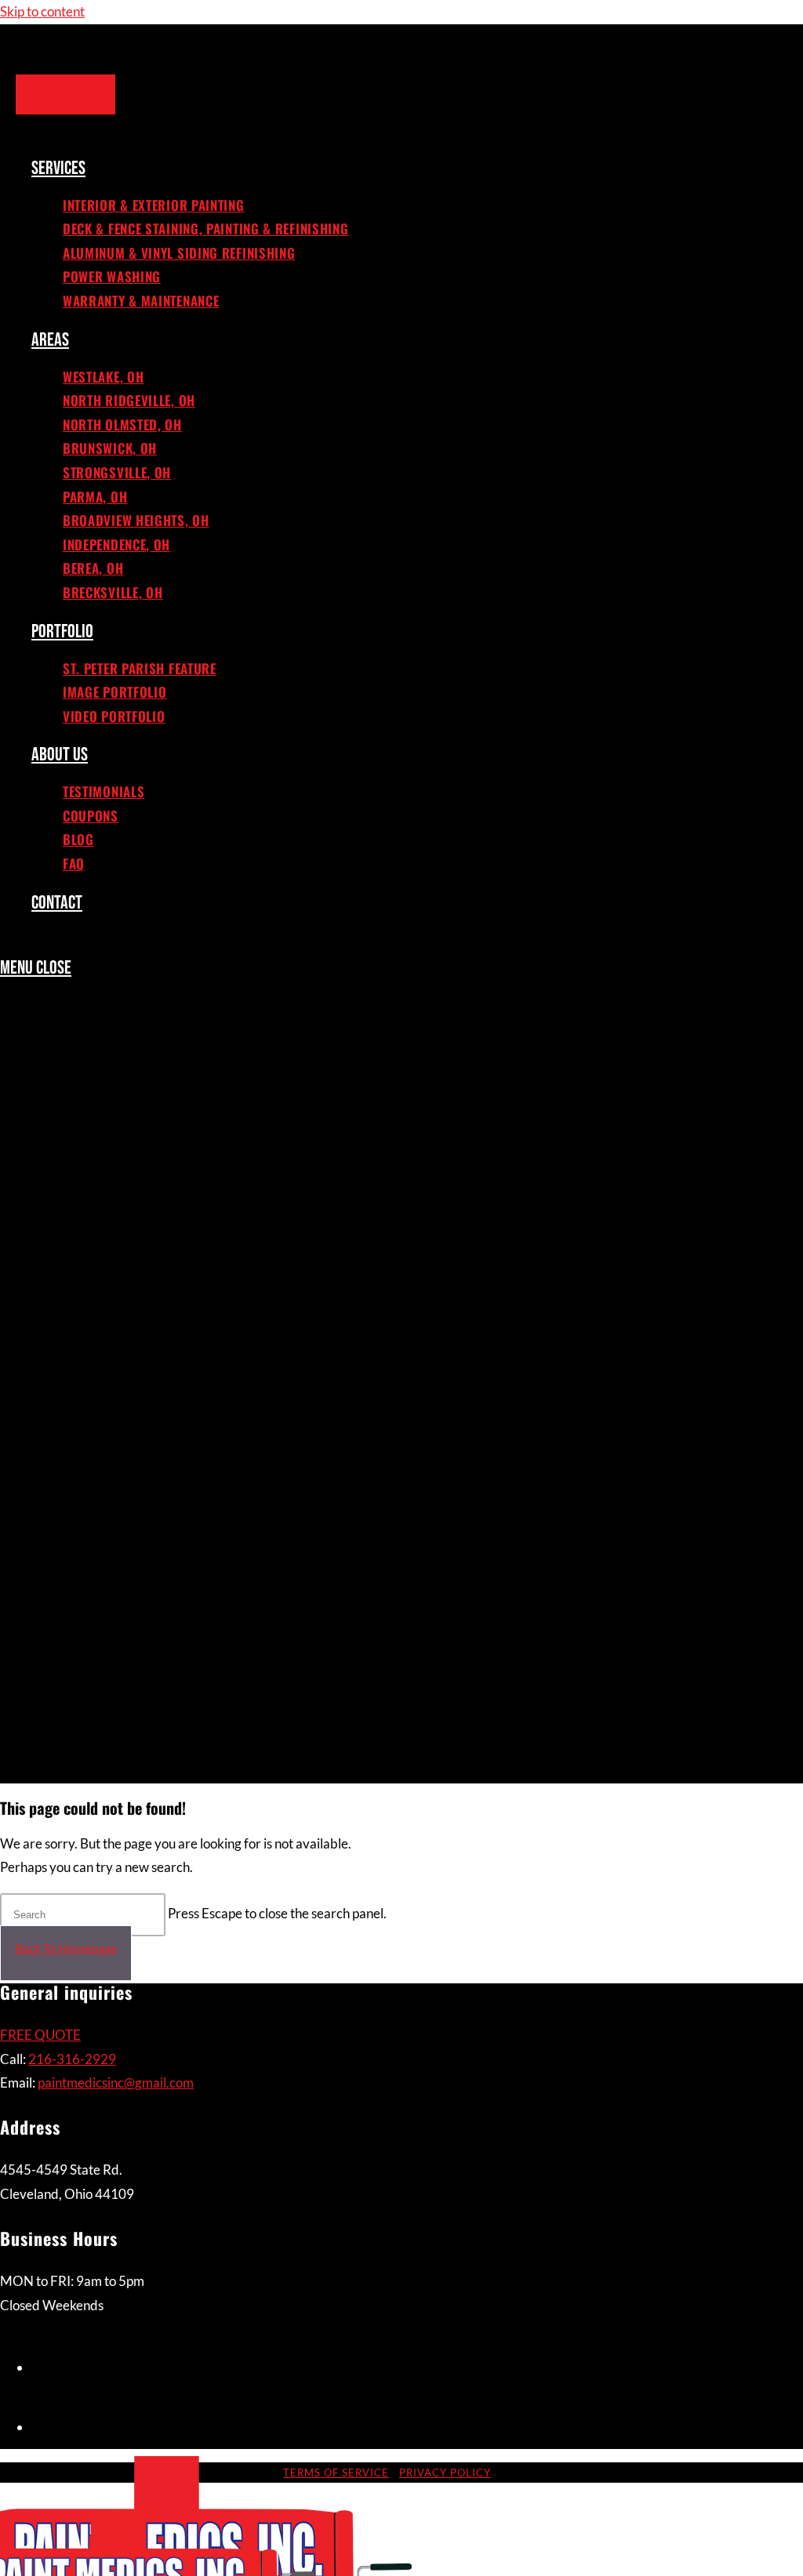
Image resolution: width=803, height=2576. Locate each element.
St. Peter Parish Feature (145, 1539)
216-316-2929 (72, 2059)
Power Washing (117, 1137)
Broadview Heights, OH (142, 1395)
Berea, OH (95, 1453)
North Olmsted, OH (127, 1281)
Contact (60, 1769)
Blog (79, 1711)
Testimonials (107, 1654)
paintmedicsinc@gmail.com (116, 2083)
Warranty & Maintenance (150, 1166)
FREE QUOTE (40, 2035)
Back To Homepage (66, 1948)
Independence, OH (123, 1424)
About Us (63, 1625)
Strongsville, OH (121, 1338)
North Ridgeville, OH (134, 1252)
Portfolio (65, 1511)
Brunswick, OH (114, 1310)
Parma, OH (97, 1367)
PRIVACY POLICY (445, 2473)
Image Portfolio (119, 1568)
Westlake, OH (107, 1224)
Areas (51, 1195)
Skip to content (42, 11)
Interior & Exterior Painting (162, 1051)
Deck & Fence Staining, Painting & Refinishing (221, 1080)
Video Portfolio (118, 1597)
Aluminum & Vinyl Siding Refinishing (190, 1108)
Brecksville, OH (116, 1482)
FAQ (75, 1740)
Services (60, 1023)
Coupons (93, 1682)
